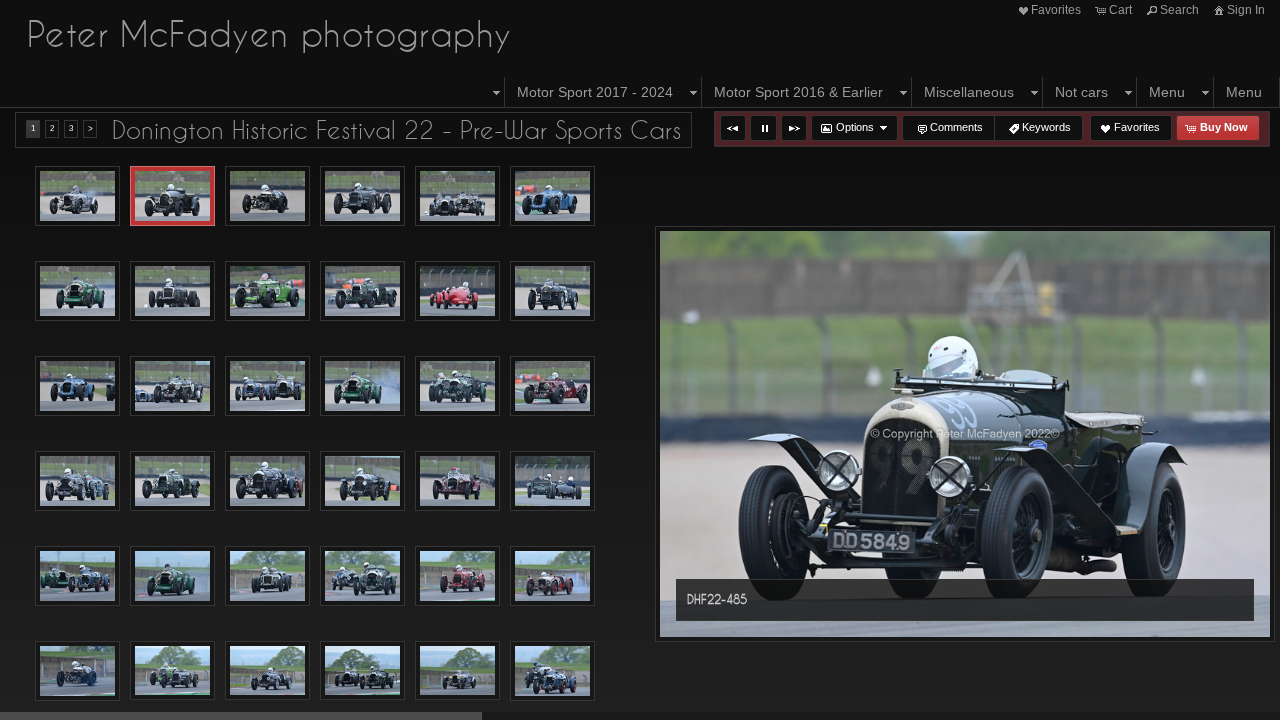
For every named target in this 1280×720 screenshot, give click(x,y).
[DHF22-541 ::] (362, 671)
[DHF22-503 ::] (552, 291)
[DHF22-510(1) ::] (552, 386)
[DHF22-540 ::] (267, 671)
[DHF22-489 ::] (457, 196)
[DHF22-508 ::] (457, 386)
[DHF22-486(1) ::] (267, 196)
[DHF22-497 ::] (362, 291)
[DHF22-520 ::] (457, 481)
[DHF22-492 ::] (77, 291)
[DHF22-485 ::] (172, 196)
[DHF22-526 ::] (172, 576)
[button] (733, 128)
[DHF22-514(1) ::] (267, 481)
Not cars (1081, 92)
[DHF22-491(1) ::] (552, 196)
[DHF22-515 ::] (362, 481)
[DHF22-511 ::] (77, 481)
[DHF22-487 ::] (362, 196)
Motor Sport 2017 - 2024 (595, 92)
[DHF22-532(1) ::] (457, 576)
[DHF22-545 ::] (552, 671)
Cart (1120, 10)
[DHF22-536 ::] (172, 671)
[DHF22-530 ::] (267, 576)
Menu (1167, 92)
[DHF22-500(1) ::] (457, 291)
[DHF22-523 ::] (552, 481)
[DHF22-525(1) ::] (77, 576)
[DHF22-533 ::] (552, 576)
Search (1179, 10)
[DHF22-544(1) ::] (457, 671)
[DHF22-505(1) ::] (172, 386)
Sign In (1246, 10)
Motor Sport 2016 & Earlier (798, 92)
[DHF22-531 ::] (362, 576)
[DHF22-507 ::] (362, 386)
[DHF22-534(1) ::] (77, 671)
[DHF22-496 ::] (267, 291)
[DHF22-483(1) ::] (77, 196)
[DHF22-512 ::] (172, 481)
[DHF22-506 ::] (267, 386)
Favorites (1056, 10)
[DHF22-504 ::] (77, 386)
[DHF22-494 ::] (172, 291)
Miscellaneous (969, 92)
